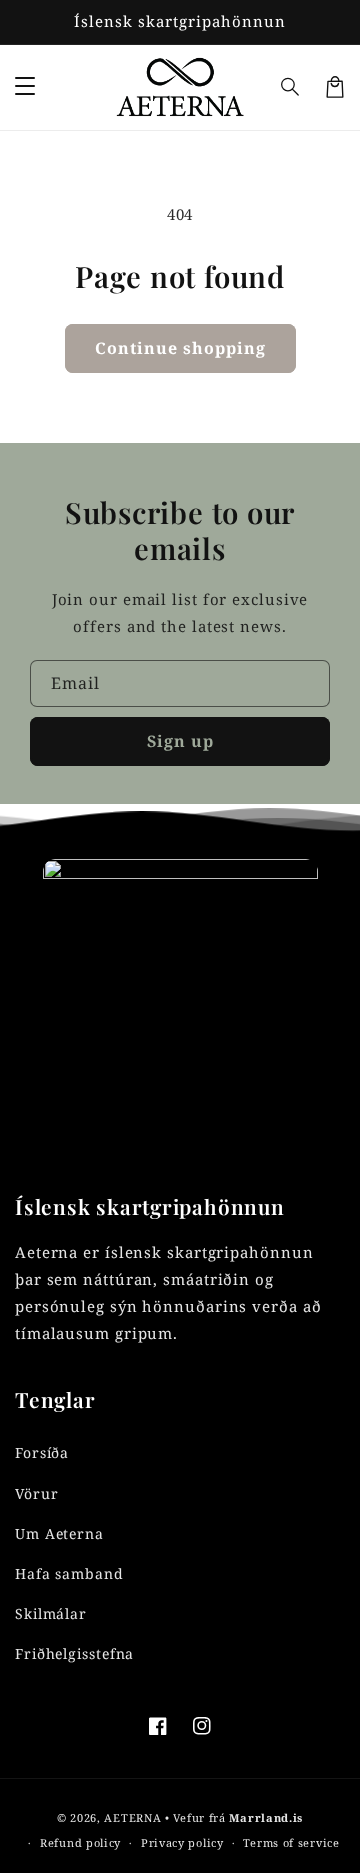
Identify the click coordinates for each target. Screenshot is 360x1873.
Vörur (37, 1493)
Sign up (180, 741)
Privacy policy (182, 1842)
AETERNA (132, 1817)
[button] (291, 87)
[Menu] (25, 87)
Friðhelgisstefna (74, 1653)
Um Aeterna (59, 1533)
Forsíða (42, 1452)
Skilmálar (51, 1613)
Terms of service (291, 1842)
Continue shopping (180, 348)
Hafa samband (69, 1573)
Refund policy (80, 1842)
